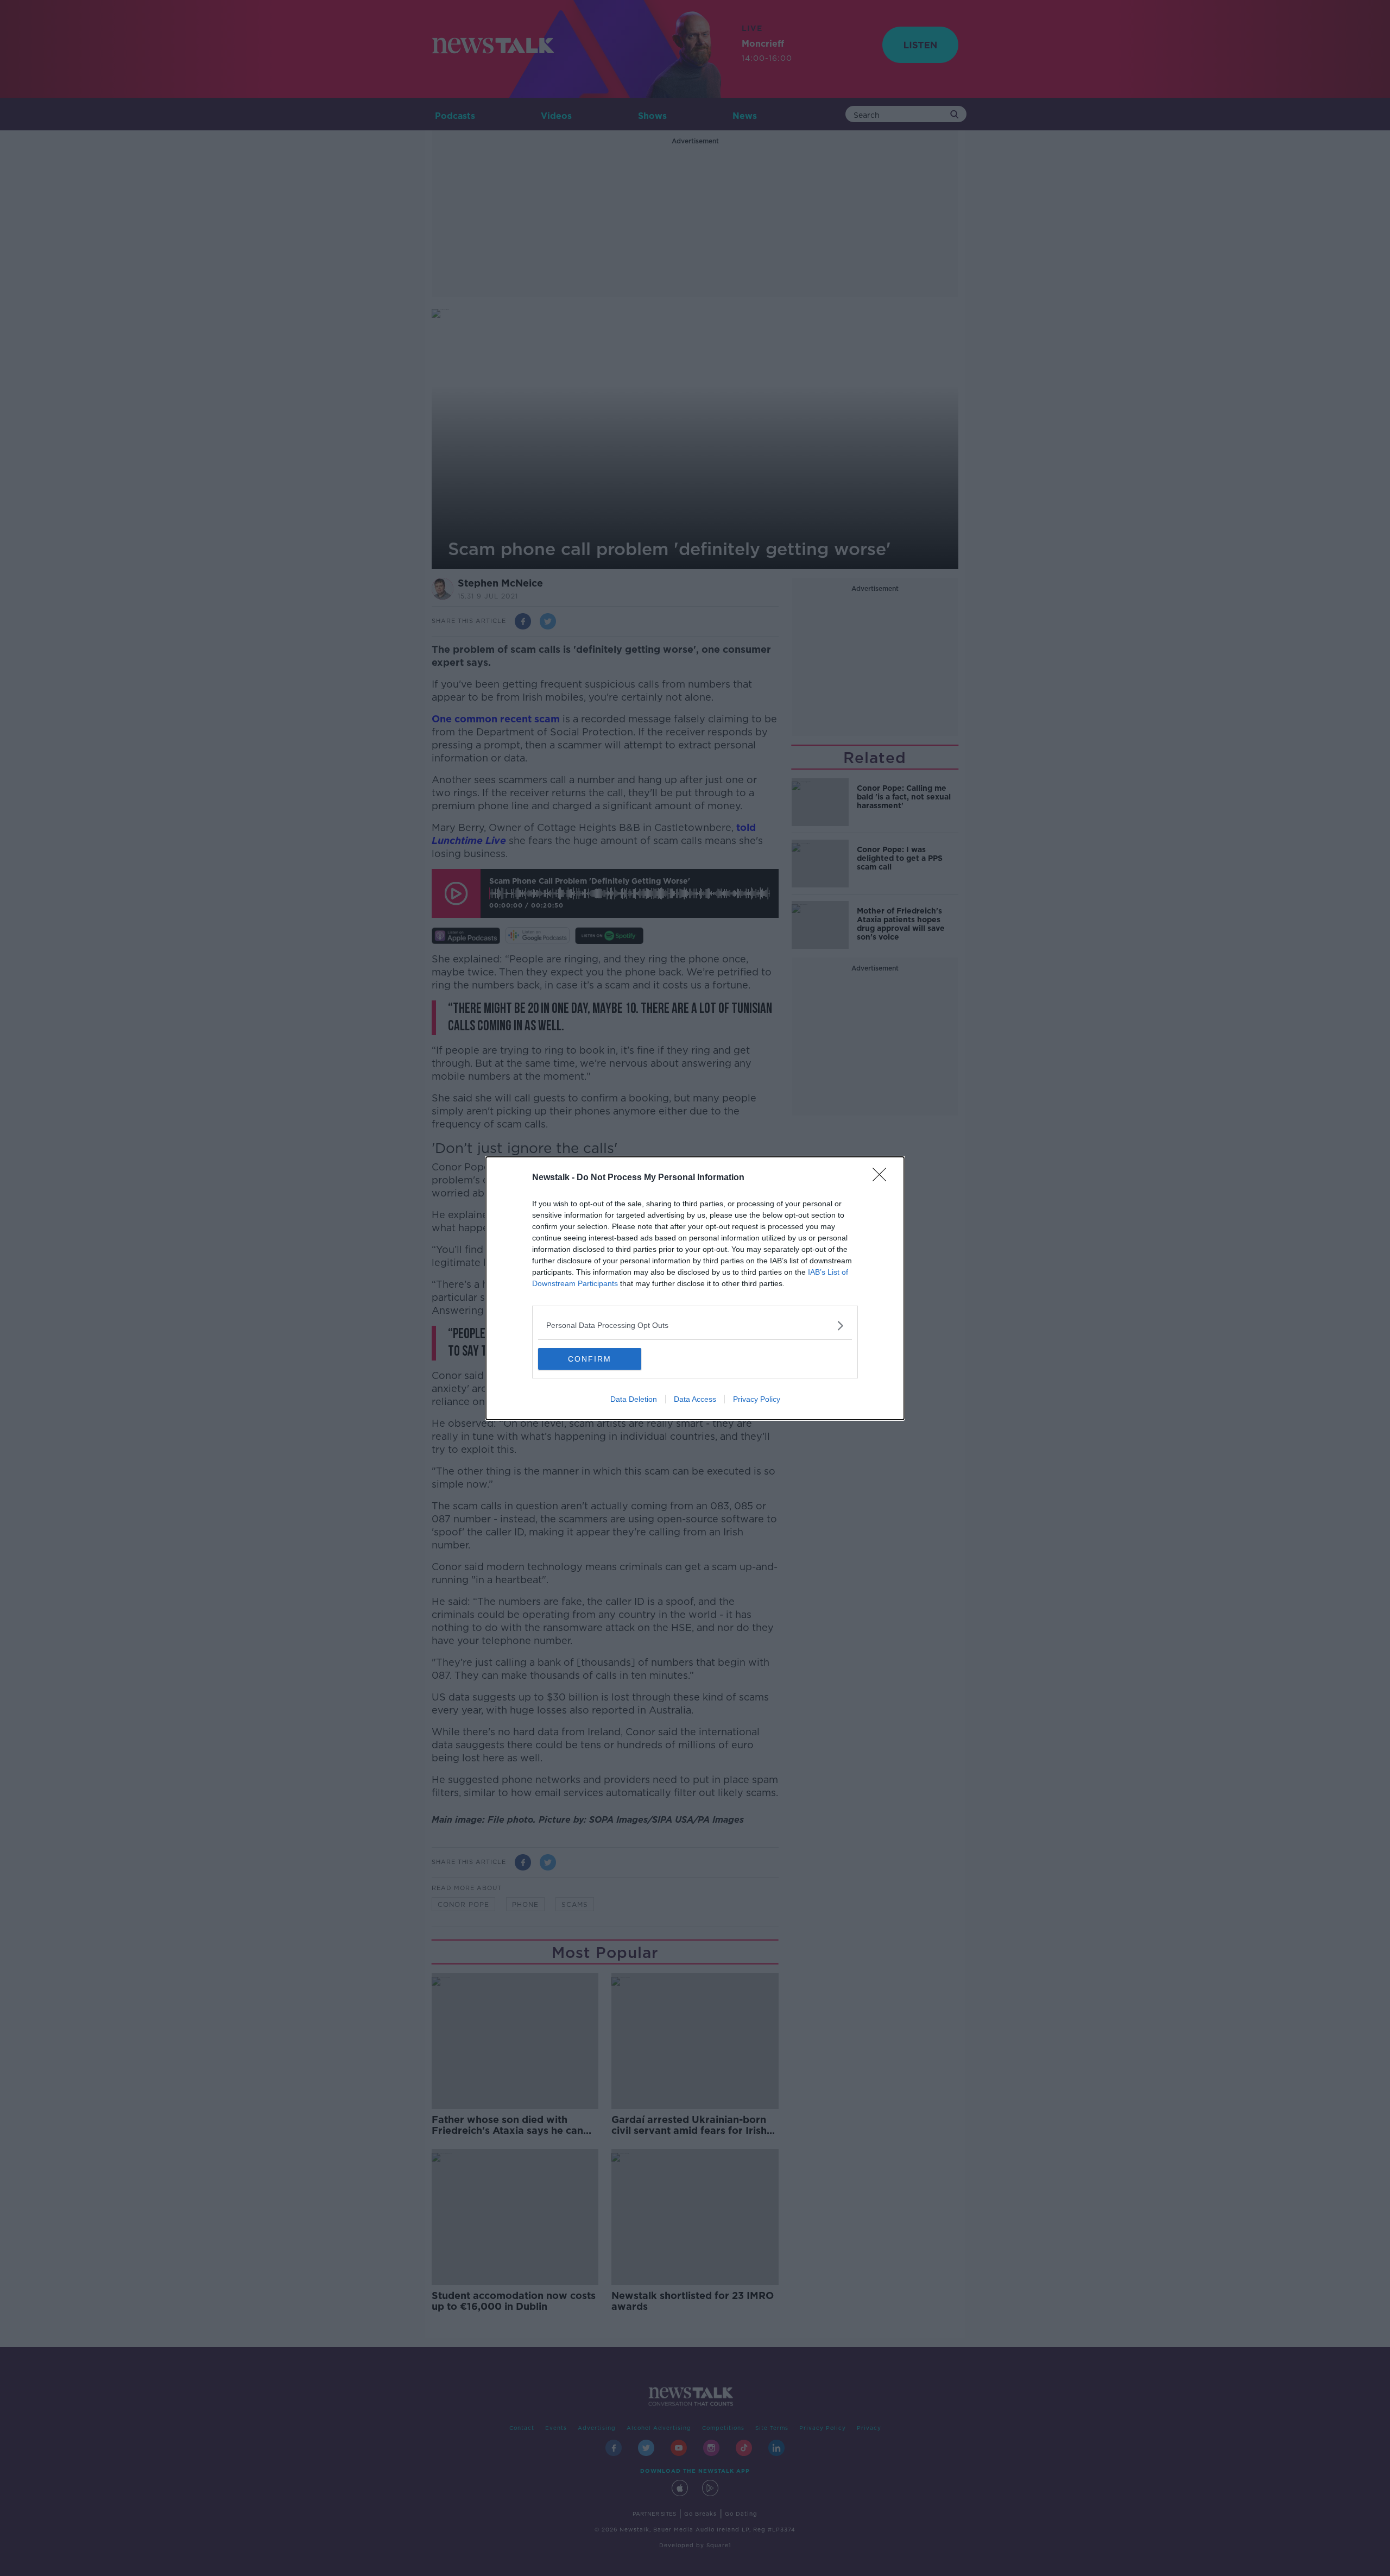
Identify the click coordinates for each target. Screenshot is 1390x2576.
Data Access (695, 1399)
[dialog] (695, 1288)
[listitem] (695, 1325)
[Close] (883, 1178)
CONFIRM (590, 1359)
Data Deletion (634, 1399)
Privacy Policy (757, 1399)
